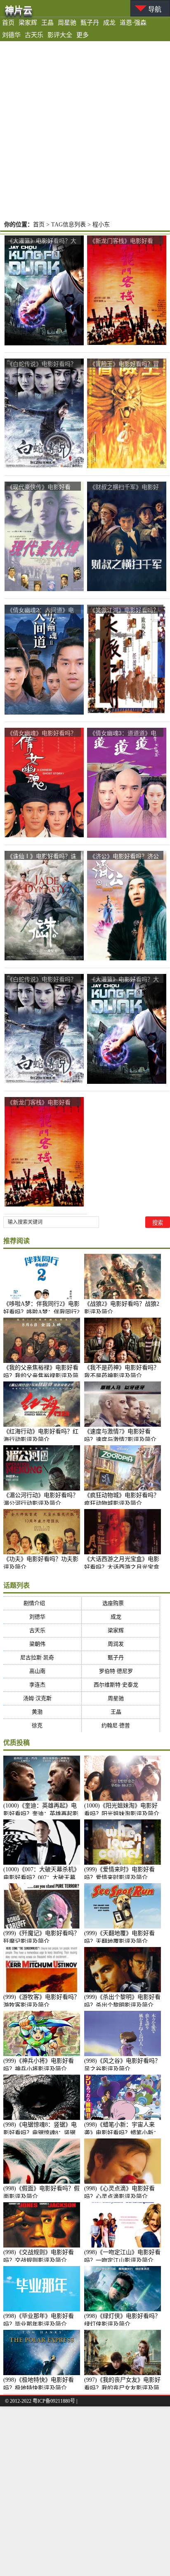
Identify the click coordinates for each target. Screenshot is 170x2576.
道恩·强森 (133, 23)
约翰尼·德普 (121, 1725)
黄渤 (42, 1712)
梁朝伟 (42, 1644)
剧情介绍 (42, 1603)
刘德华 (11, 35)
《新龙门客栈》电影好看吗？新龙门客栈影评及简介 (124, 241)
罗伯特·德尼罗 (121, 1671)
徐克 (42, 1725)
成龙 (109, 23)
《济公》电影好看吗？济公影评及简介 (124, 856)
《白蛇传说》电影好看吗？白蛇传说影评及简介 (42, 364)
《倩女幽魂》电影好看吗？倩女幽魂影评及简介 (42, 733)
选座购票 (121, 1603)
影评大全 (60, 35)
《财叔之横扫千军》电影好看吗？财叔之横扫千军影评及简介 (124, 487)
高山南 (42, 1671)
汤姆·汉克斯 (42, 1698)
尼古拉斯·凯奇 (42, 1657)
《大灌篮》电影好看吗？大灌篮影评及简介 (42, 241)
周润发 (121, 1644)
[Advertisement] (85, 130)
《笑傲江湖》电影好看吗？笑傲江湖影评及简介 (124, 610)
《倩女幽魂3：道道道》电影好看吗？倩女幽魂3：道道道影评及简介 (123, 733)
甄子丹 (90, 23)
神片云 (19, 10)
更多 (83, 35)
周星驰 (67, 23)
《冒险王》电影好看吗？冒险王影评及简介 (124, 364)
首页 (8, 23)
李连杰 (42, 1685)
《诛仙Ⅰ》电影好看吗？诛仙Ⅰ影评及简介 (42, 856)
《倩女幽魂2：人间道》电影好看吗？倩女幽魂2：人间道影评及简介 (40, 610)
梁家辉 (28, 23)
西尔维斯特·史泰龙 (121, 1685)
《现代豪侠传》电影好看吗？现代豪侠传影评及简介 (42, 487)
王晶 (47, 23)
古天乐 (34, 35)
